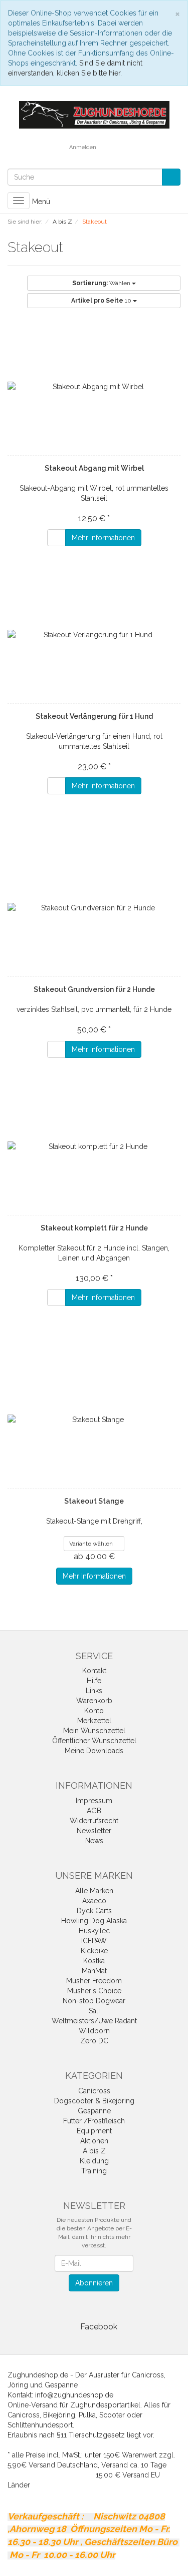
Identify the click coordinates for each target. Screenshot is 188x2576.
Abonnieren (94, 2283)
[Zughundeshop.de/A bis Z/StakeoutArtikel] (69, 249)
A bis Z (94, 2151)
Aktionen (94, 2141)
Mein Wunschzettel (94, 1731)
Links (94, 1691)
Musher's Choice (94, 1991)
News (94, 1841)
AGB (94, 1811)
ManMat (94, 1971)
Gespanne (94, 2111)
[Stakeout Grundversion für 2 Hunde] (94, 908)
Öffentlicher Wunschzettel (94, 1741)
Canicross (94, 2091)
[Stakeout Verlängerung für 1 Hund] (94, 635)
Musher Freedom (94, 1981)
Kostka (94, 1961)
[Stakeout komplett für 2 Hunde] (94, 1146)
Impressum (94, 1801)
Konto (94, 1711)
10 (102, 301)
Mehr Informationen (103, 538)
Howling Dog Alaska (94, 1921)
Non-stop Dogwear (94, 2001)
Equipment (94, 2131)
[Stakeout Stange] (94, 1420)
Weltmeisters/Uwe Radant (94, 2021)
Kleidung (94, 2161)
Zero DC (94, 2041)
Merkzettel (94, 1721)
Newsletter (94, 1831)
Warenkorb (94, 1701)
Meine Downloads (94, 1751)
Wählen (102, 283)
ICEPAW (94, 1941)
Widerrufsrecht (94, 1821)
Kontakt (94, 1671)
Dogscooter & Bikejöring (94, 2101)
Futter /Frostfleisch (94, 2121)
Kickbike (94, 1951)
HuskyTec (94, 1931)
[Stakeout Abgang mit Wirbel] (94, 387)
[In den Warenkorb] (56, 538)
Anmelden (83, 147)
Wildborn (94, 2031)
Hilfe (94, 1681)
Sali (94, 2011)
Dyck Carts (94, 1911)
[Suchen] (171, 177)
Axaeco (94, 1901)
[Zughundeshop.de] (94, 114)
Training (94, 2171)
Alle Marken (94, 1891)
